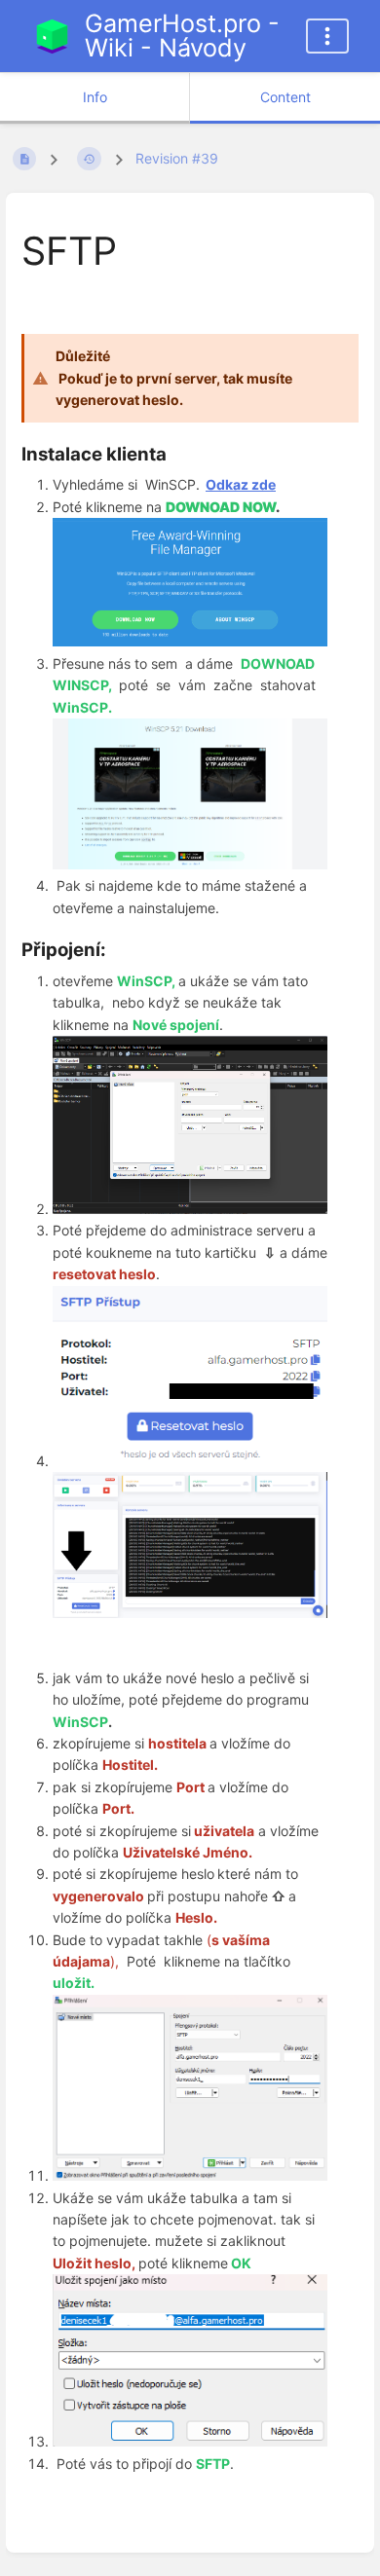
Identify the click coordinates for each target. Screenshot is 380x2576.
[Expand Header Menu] (327, 36)
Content (285, 97)
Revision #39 (177, 158)
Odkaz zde (241, 484)
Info (95, 97)
